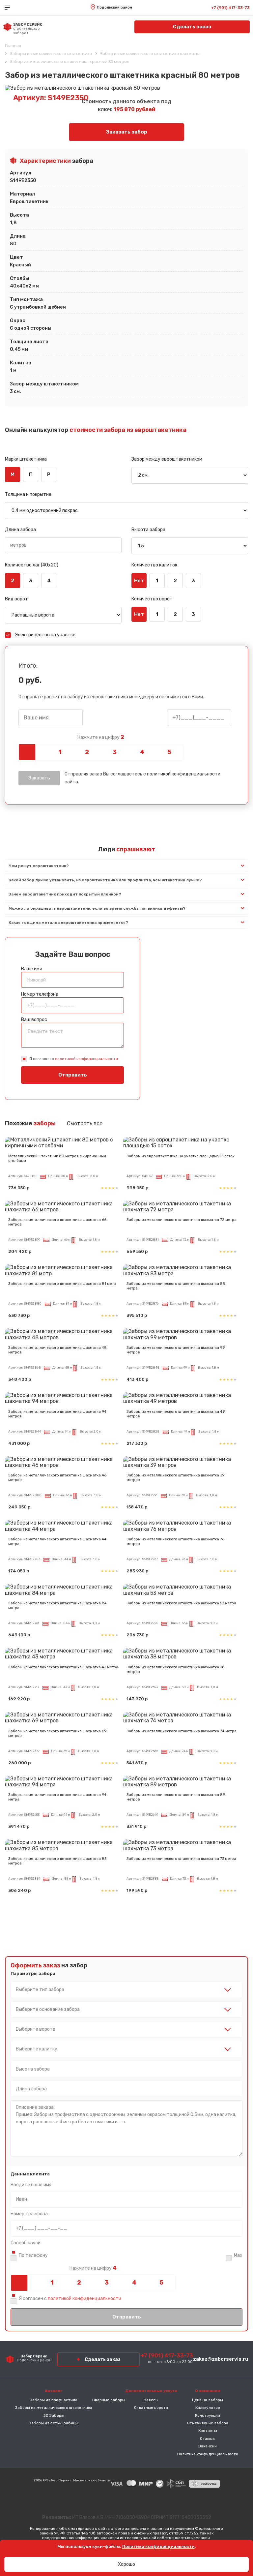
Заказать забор (127, 132)
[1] (59, 752)
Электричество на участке (45, 635)
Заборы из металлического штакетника (54, 2408)
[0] (32, 752)
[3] (114, 752)
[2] (87, 752)
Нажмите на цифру (101, 737)
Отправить (73, 1075)
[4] (142, 752)
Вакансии (208, 2446)
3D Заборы (54, 2415)
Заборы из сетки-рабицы (54, 2423)
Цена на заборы (208, 2400)
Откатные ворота (151, 2408)
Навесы (151, 2400)
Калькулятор (208, 2408)
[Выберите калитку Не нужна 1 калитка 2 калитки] (126, 2049)
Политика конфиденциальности (208, 2454)
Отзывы (208, 2439)
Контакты (208, 2431)
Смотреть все (85, 1123)
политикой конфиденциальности (184, 774)
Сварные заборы (109, 2400)
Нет (139, 581)
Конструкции (208, 2415)
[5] (169, 752)
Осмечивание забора (208, 2423)
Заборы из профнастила (54, 2400)
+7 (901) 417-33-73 (230, 8)
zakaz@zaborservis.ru (221, 2359)
